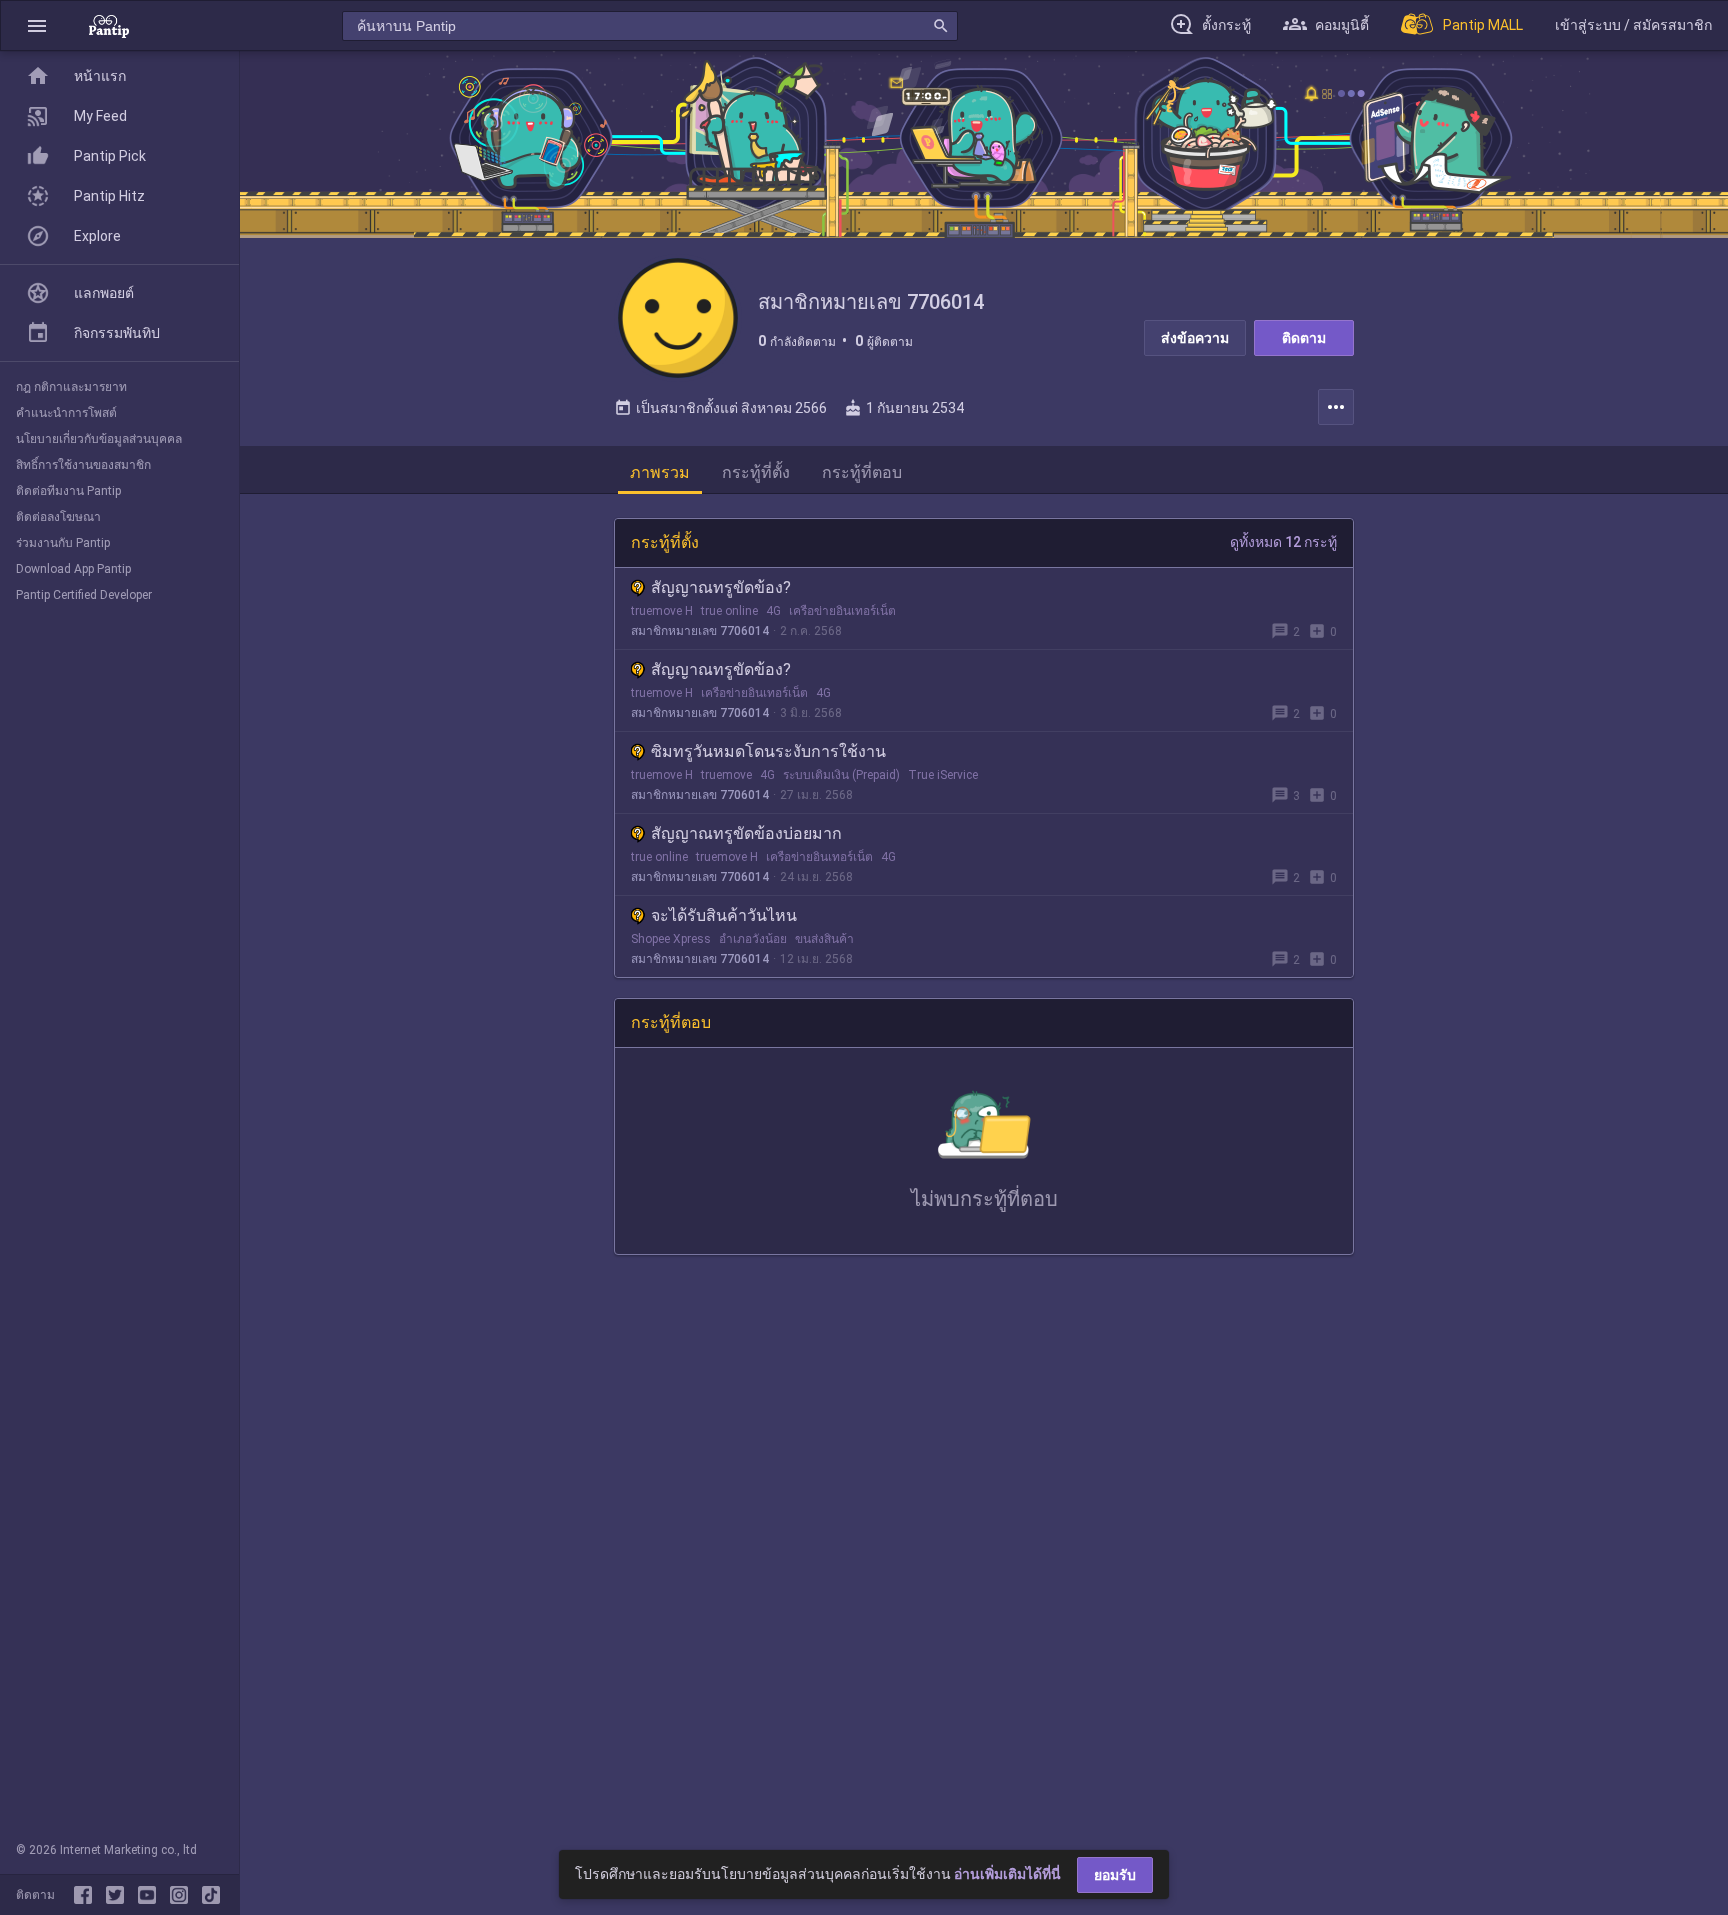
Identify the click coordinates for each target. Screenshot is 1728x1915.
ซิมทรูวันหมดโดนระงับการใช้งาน (768, 751)
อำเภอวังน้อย (753, 939)
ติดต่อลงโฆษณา (58, 517)
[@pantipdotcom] (183, 1895)
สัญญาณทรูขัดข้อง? (721, 587)
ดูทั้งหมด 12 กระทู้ (1283, 542)
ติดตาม (1304, 338)
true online (729, 611)
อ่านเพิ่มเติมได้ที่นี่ (1007, 1874)
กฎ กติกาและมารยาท (71, 387)
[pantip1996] (151, 1895)
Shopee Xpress (671, 939)
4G (773, 611)
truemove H (662, 611)
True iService (943, 775)
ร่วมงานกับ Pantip (63, 543)
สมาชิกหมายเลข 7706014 (700, 631)
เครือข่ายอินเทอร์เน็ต (842, 611)
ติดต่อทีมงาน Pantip (68, 491)
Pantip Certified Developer (84, 595)
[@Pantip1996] (119, 1895)
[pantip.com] (109, 25)
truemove (726, 775)
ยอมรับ (1115, 1875)
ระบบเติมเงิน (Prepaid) (841, 775)
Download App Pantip (73, 569)
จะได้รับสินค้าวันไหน (724, 915)
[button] (37, 25)
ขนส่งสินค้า (824, 939)
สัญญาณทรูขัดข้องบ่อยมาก (746, 833)
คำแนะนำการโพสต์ (66, 413)
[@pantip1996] (211, 1895)
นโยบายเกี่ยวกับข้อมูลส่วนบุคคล (99, 439)
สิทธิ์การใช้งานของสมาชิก (83, 465)
